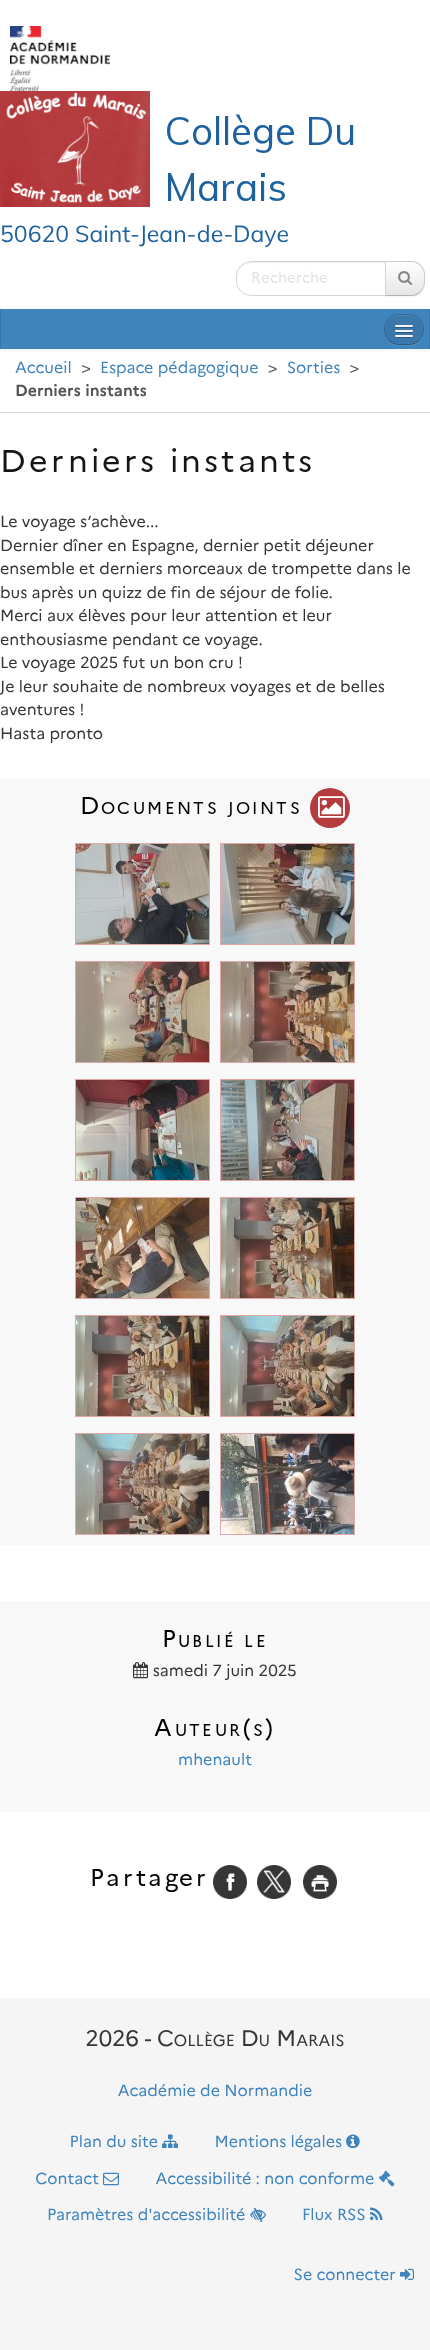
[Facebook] (230, 1881)
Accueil (43, 368)
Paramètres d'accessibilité (148, 2215)
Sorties (314, 368)
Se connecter (347, 2275)
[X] (274, 1881)
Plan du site (116, 2142)
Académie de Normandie (215, 2091)
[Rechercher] (405, 278)
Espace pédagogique (179, 368)
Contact (69, 2179)
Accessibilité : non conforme (267, 2179)
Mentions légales (281, 2142)
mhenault (215, 1760)
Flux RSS (336, 2215)
